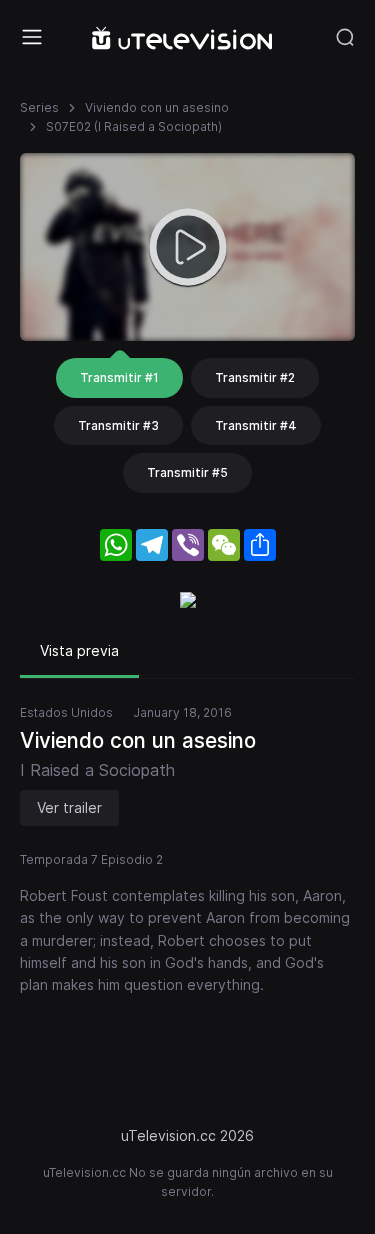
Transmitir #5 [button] (187, 472)
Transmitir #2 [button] (255, 377)
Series (39, 107)
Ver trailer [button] (69, 807)
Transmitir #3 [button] (118, 425)
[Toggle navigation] (32, 37)
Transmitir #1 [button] (119, 377)
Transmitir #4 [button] (256, 425)
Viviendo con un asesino (157, 107)
